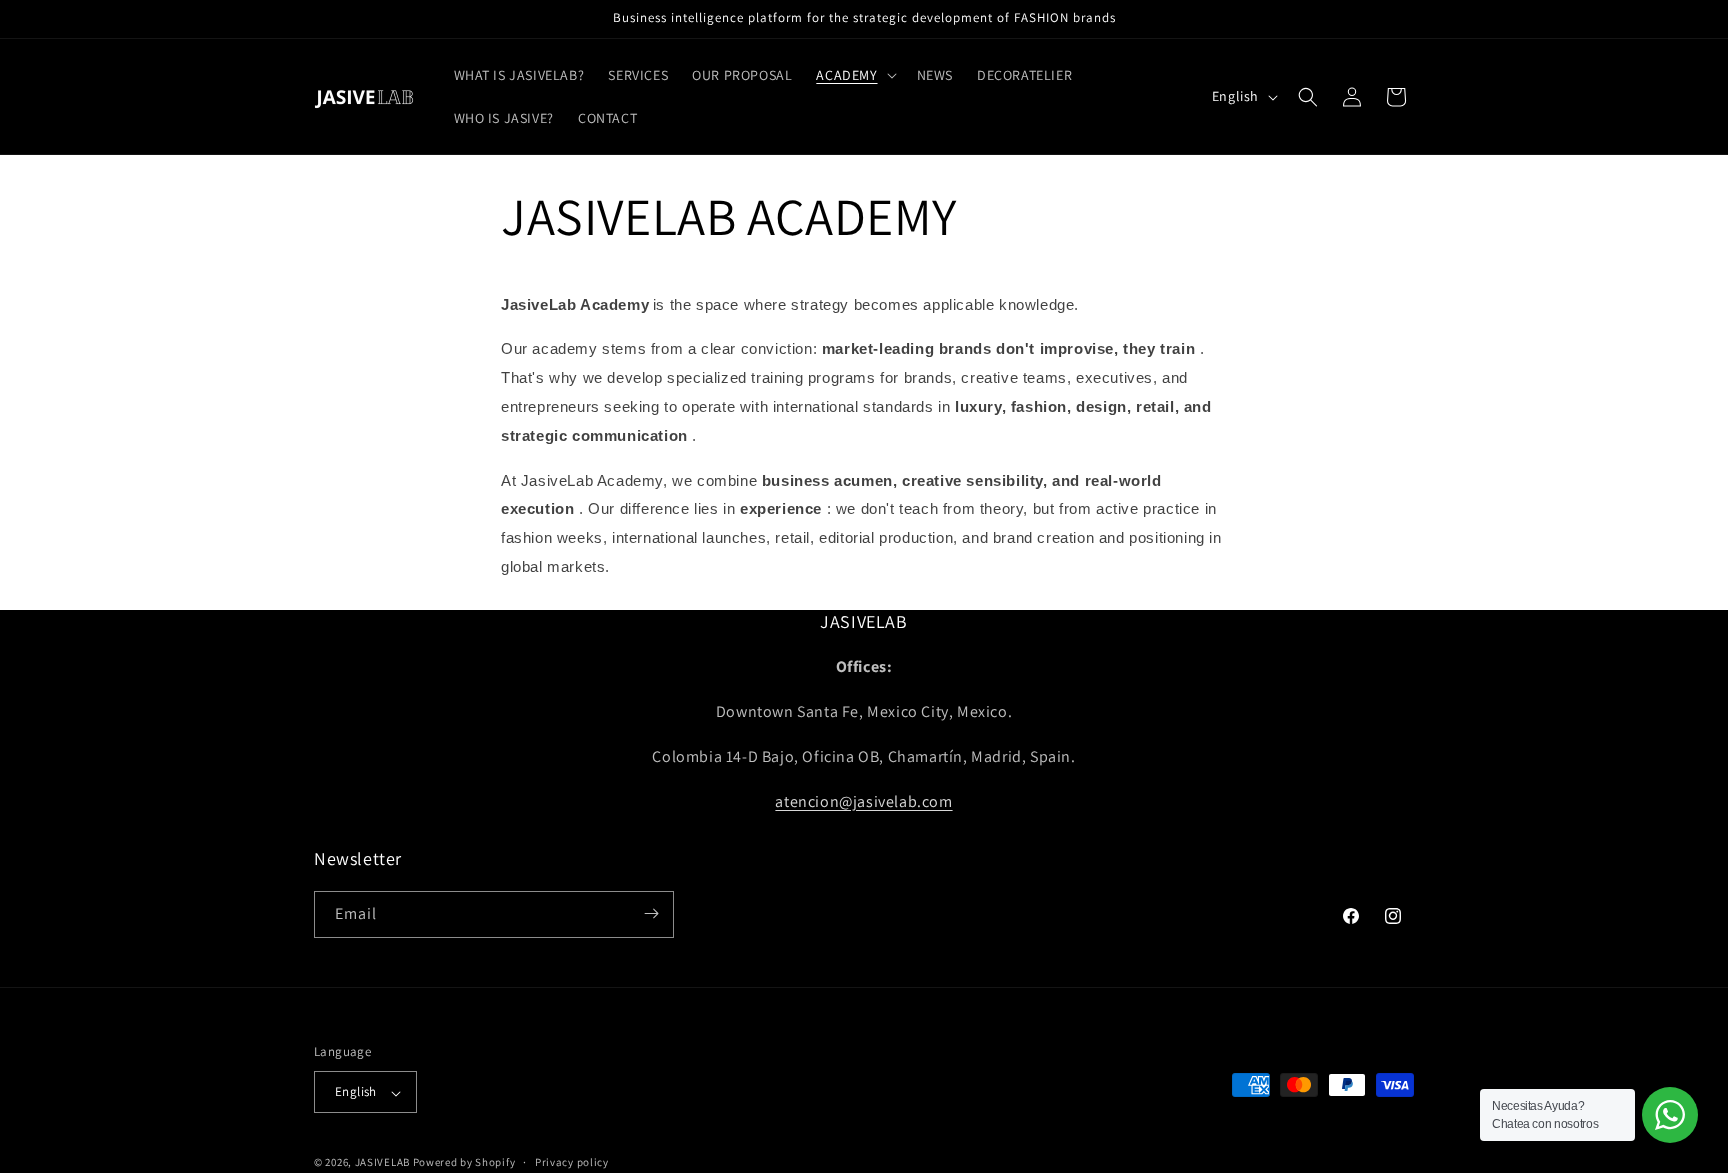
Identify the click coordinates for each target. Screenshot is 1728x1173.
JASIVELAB (382, 1163)
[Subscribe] (651, 913)
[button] (854, 75)
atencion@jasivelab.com (863, 801)
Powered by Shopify (464, 1163)
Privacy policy (572, 1162)
